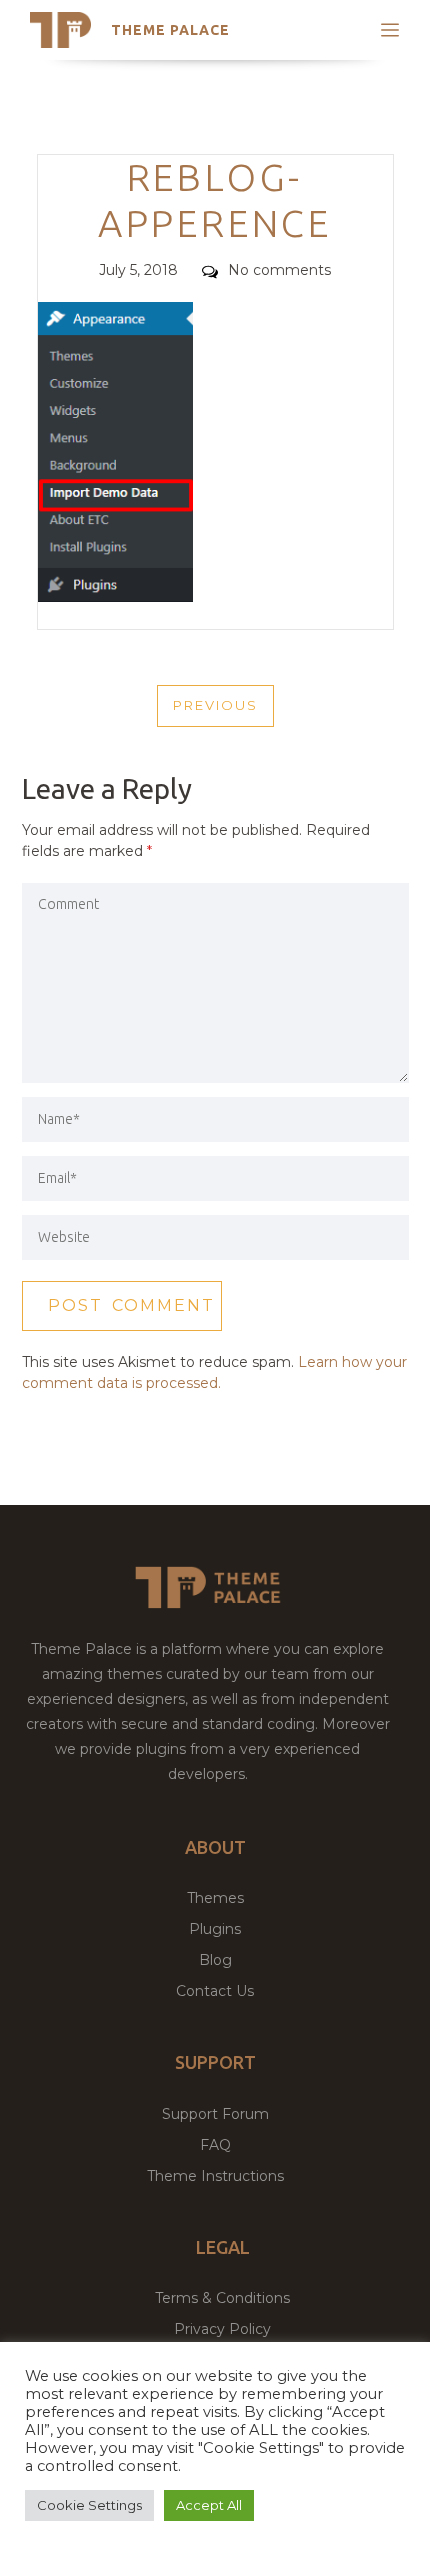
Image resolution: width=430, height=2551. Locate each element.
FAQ (215, 2145)
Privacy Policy (222, 2329)
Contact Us (215, 1991)
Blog (215, 1960)
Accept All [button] (209, 2505)
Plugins (215, 1929)
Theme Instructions (215, 2176)
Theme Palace (170, 30)
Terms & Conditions (222, 2298)
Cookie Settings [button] (89, 2505)
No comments (279, 270)
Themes (215, 1898)
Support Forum (215, 2114)
